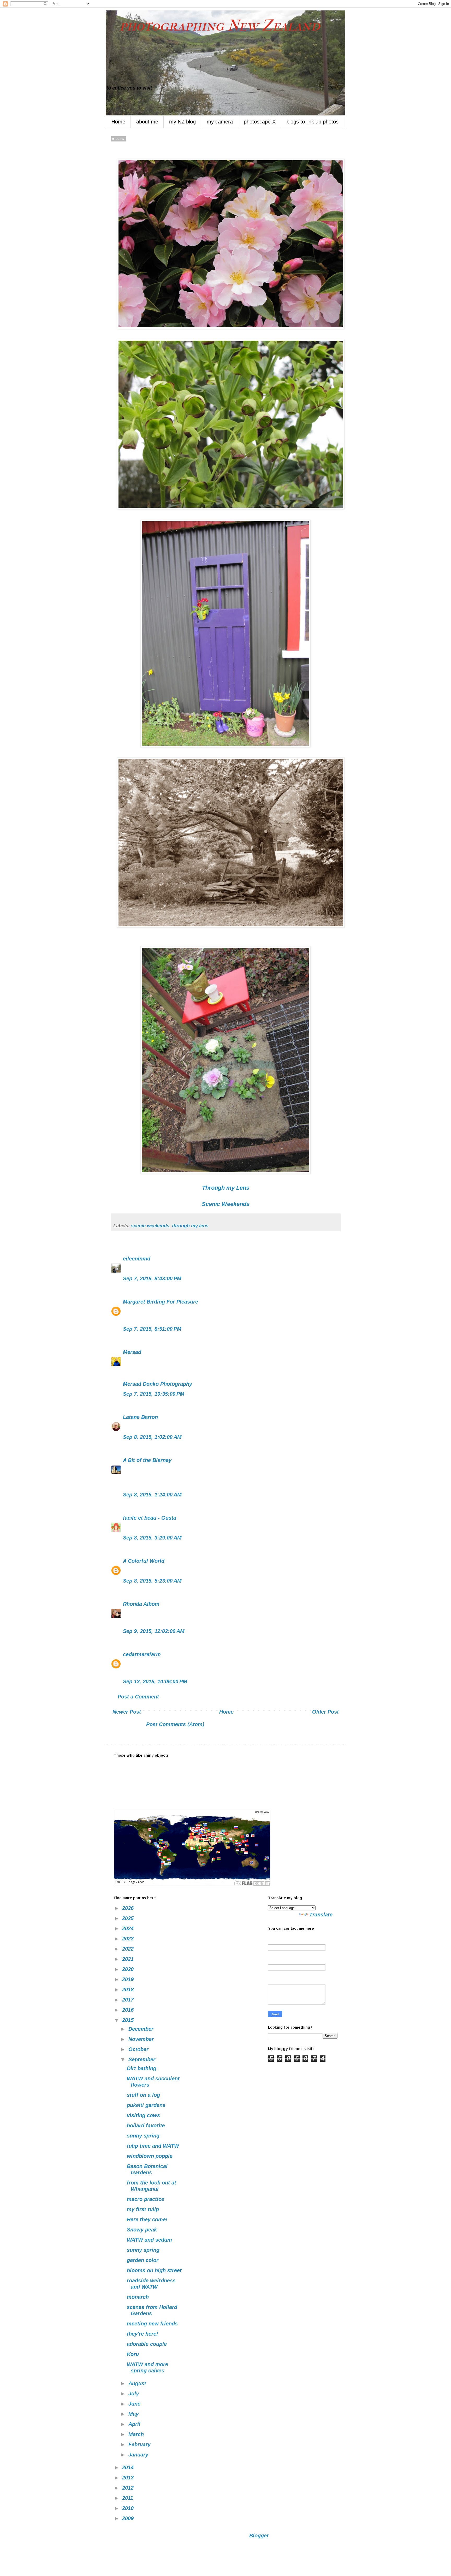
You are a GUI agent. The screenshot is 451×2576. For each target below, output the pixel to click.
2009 (129, 2518)
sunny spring (143, 2136)
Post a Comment (138, 1697)
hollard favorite (146, 2125)
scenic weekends (150, 1226)
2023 (129, 1939)
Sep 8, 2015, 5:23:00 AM (152, 1581)
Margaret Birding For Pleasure (161, 1302)
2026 (129, 1908)
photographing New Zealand (213, 25)
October (139, 2049)
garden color (143, 2260)
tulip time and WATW (153, 2146)
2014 (129, 2467)
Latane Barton (140, 1417)
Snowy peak (142, 2230)
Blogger (259, 2536)
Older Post (325, 1712)
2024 (129, 1928)
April (135, 2424)
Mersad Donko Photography (158, 1384)
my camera (220, 122)
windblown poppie (150, 2156)
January (139, 2455)
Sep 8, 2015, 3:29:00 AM (152, 1538)
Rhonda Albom (141, 1604)
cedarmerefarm (142, 1654)
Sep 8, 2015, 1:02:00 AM (152, 1437)
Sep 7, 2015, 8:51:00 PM (152, 1329)
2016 (129, 2010)
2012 (129, 2488)
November (142, 2039)
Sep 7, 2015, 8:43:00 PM (152, 1278)
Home (118, 122)
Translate (321, 1915)
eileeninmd (137, 1259)
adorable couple (147, 2344)
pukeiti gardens (146, 2105)
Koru (133, 2354)
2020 (129, 1969)
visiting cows (143, 2115)
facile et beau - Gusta (150, 1518)
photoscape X (260, 122)
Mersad (132, 1352)
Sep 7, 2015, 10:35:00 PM (154, 1394)
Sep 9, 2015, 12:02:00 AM (154, 1631)
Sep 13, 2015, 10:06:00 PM (155, 1681)
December (142, 2029)
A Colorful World (144, 1561)
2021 (129, 1959)
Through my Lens (226, 1188)
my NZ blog (182, 122)
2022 (129, 1949)
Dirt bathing (142, 2068)
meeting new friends (152, 2324)
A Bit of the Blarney (147, 1460)
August (138, 2383)
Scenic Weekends (226, 1204)
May (134, 2414)
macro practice (146, 2199)
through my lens (190, 1226)
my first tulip (143, 2209)
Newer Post (127, 1712)
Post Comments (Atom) (175, 1724)
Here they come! (147, 2219)
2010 (129, 2508)
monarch (138, 2297)
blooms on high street (154, 2270)
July (134, 2394)
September (143, 2059)
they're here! (143, 2334)
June (135, 2404)
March (137, 2434)
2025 (129, 1918)
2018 (129, 1989)
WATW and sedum (149, 2240)
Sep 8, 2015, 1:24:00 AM (152, 1495)
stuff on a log (143, 2095)
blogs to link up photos (313, 122)
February (140, 2444)
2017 (129, 2000)
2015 (129, 2020)
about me (147, 122)
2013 (129, 2478)
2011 (128, 2498)
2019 (129, 1979)
